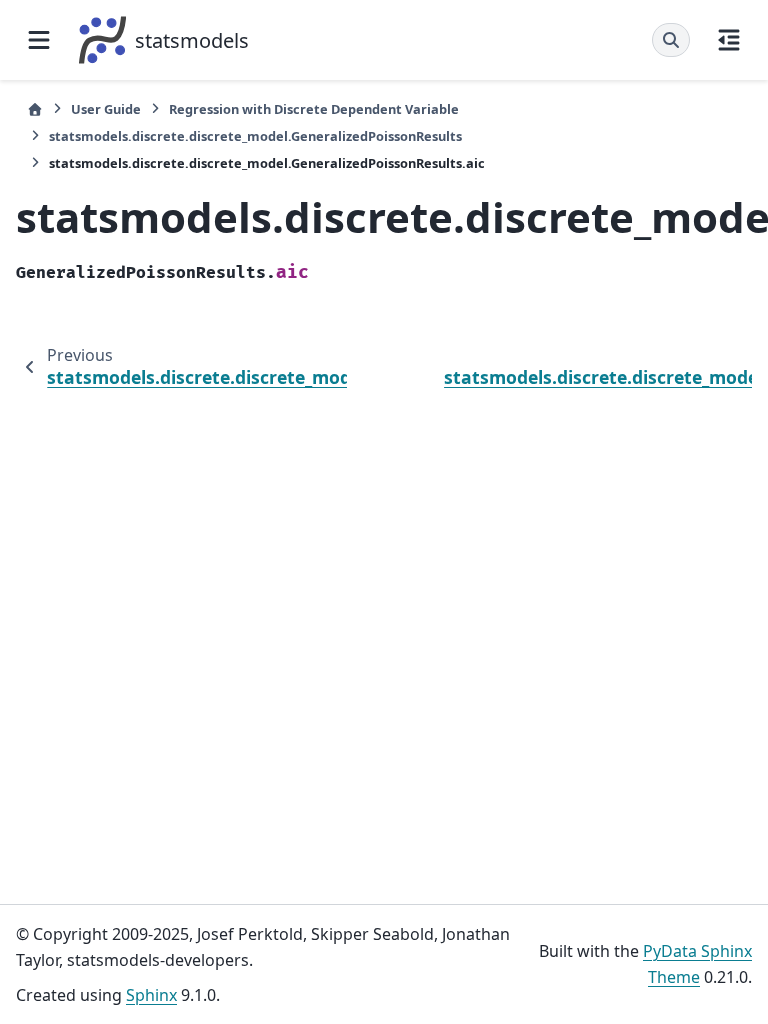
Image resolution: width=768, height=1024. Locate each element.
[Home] (35, 109)
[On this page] (729, 40)
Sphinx (151, 995)
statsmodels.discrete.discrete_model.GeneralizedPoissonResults (255, 136)
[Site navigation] (39, 40)
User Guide (106, 109)
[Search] (671, 40)
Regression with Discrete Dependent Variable (314, 109)
